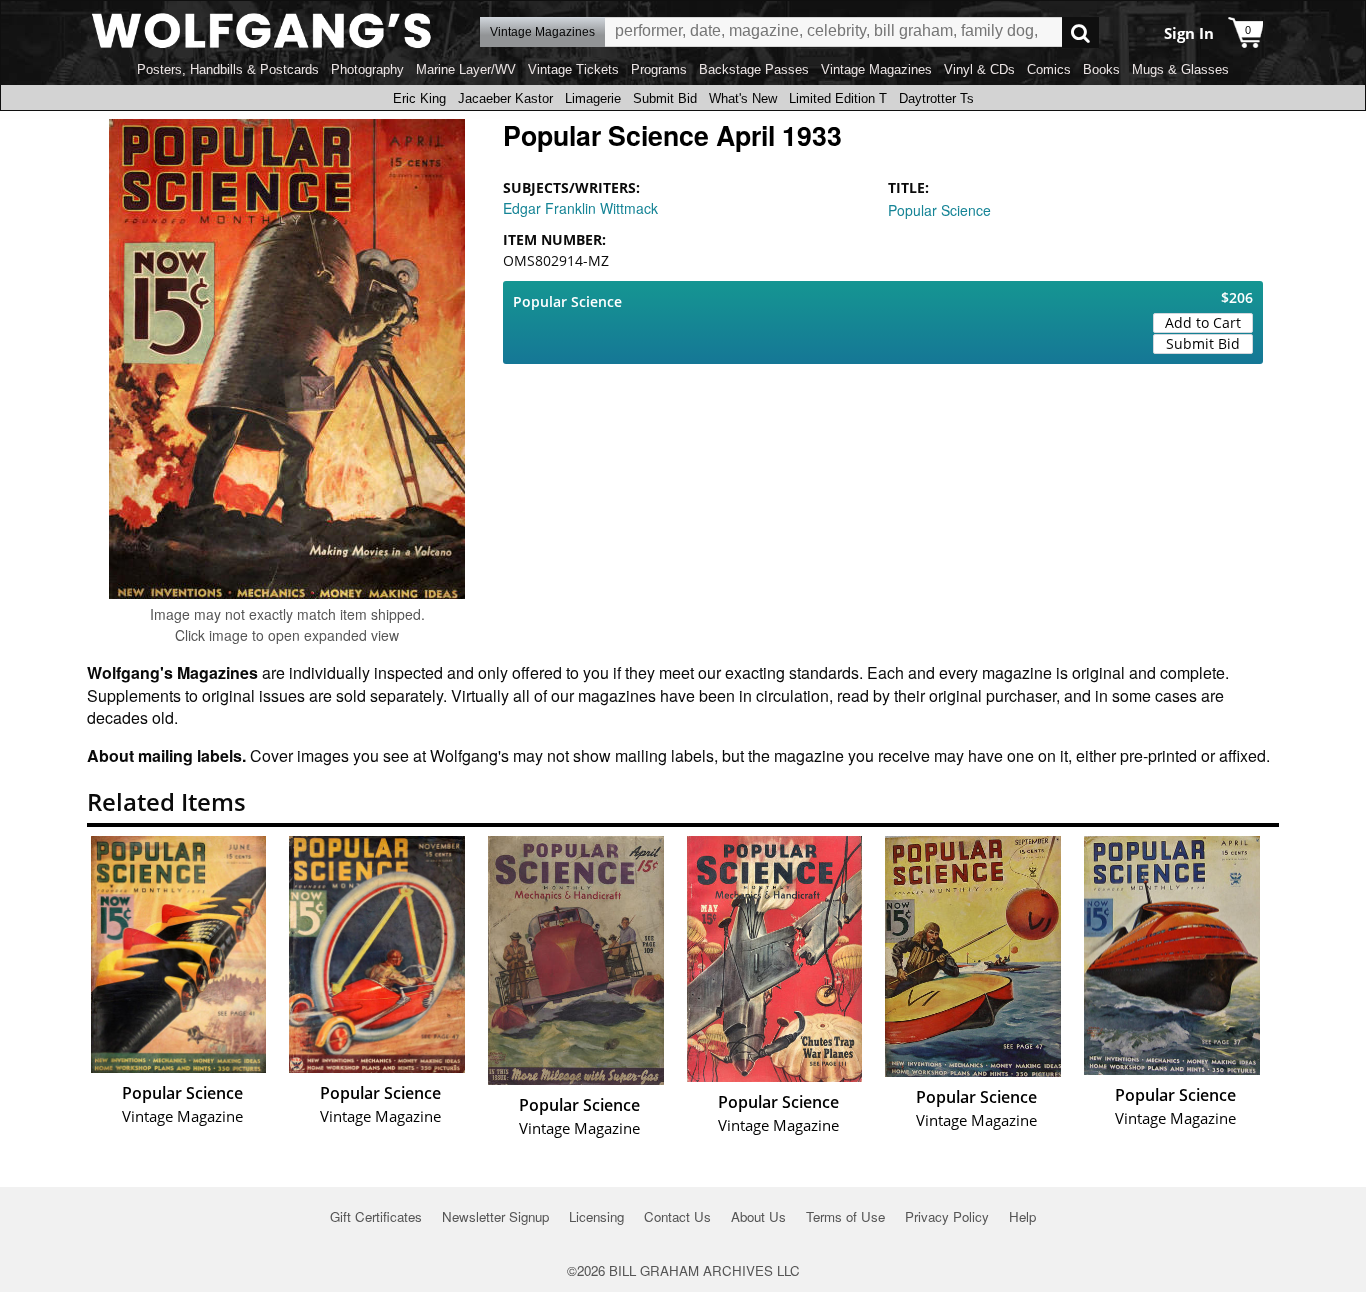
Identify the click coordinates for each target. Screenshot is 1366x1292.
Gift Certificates (376, 1216)
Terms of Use (845, 1216)
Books (1101, 69)
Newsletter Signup (495, 1216)
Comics (1049, 69)
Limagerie (593, 98)
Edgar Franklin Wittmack (580, 208)
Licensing (596, 1216)
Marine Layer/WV (466, 69)
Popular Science (939, 210)
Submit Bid (665, 98)
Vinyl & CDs (979, 69)
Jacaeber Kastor (505, 98)
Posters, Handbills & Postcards (228, 69)
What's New (743, 98)
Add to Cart (1203, 322)
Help (1022, 1216)
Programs (659, 69)
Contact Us (677, 1216)
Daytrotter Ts (936, 98)
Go (1080, 32)
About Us (758, 1216)
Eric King (419, 98)
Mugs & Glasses (1180, 69)
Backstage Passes (754, 69)
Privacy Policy (947, 1216)
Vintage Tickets (573, 69)
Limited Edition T (838, 98)
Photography (367, 69)
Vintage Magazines (876, 69)
